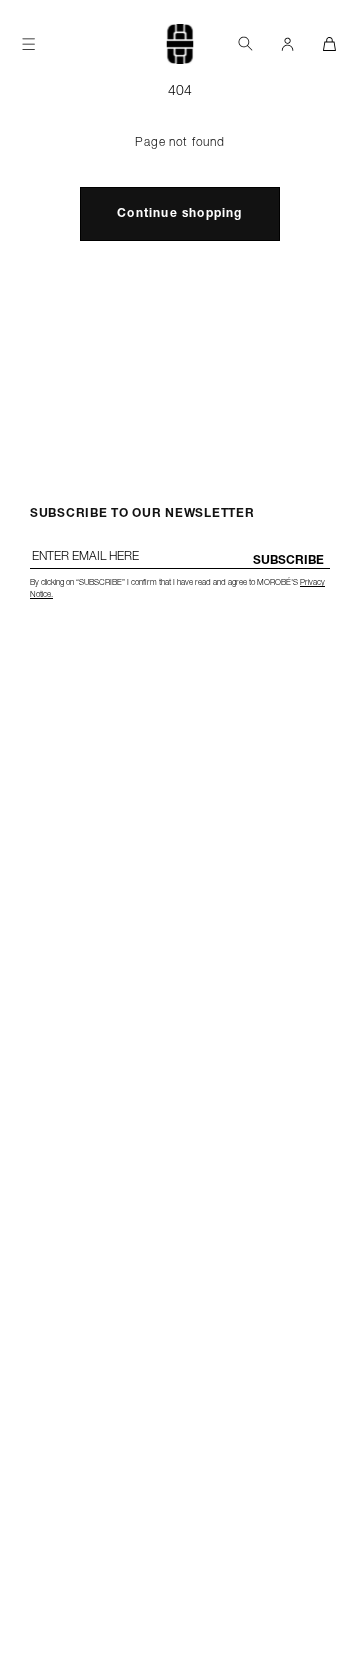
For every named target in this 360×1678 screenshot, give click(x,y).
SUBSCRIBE (288, 561)
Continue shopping (179, 214)
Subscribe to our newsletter (142, 514)
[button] (245, 43)
